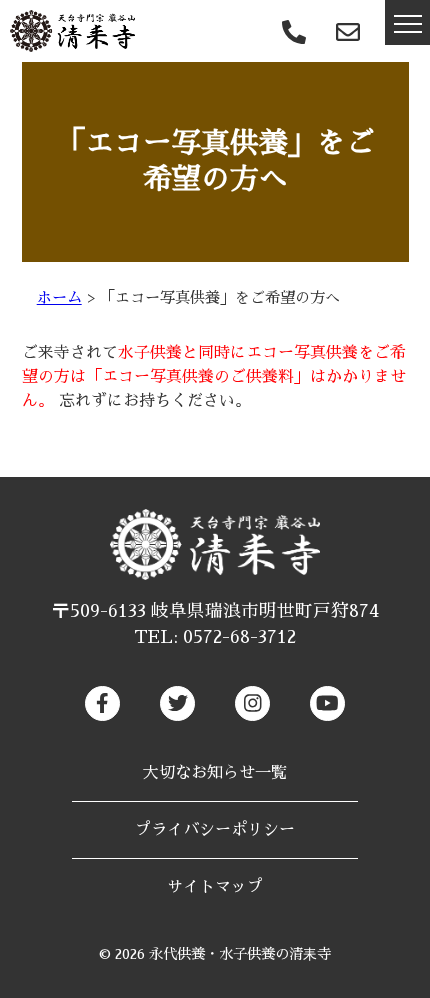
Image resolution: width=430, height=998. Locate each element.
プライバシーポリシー (215, 830)
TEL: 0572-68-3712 (215, 637)
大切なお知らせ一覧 (215, 773)
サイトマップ (215, 887)
